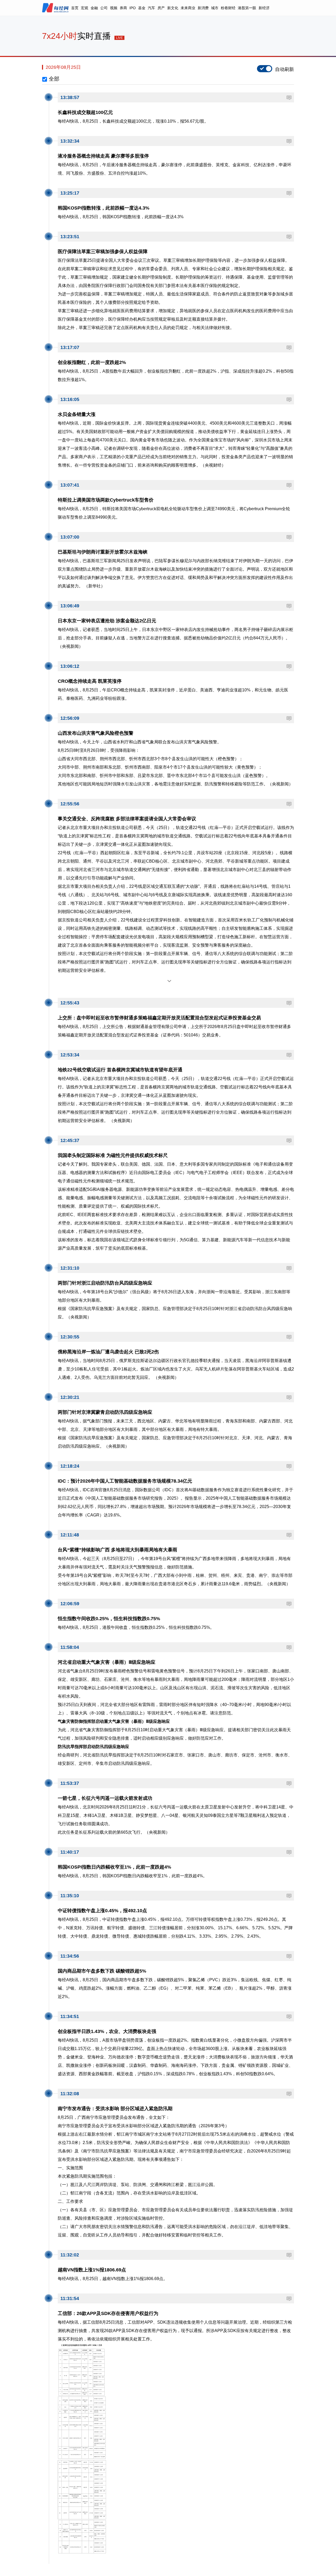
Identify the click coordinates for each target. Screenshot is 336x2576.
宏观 (85, 8)
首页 (75, 8)
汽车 (151, 8)
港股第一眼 (247, 8)
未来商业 (188, 8)
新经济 (264, 8)
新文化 (173, 8)
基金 (142, 8)
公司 (104, 8)
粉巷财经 (228, 8)
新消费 (203, 8)
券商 (123, 8)
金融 (94, 8)
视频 (114, 8)
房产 (161, 8)
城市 (215, 8)
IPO (133, 8)
